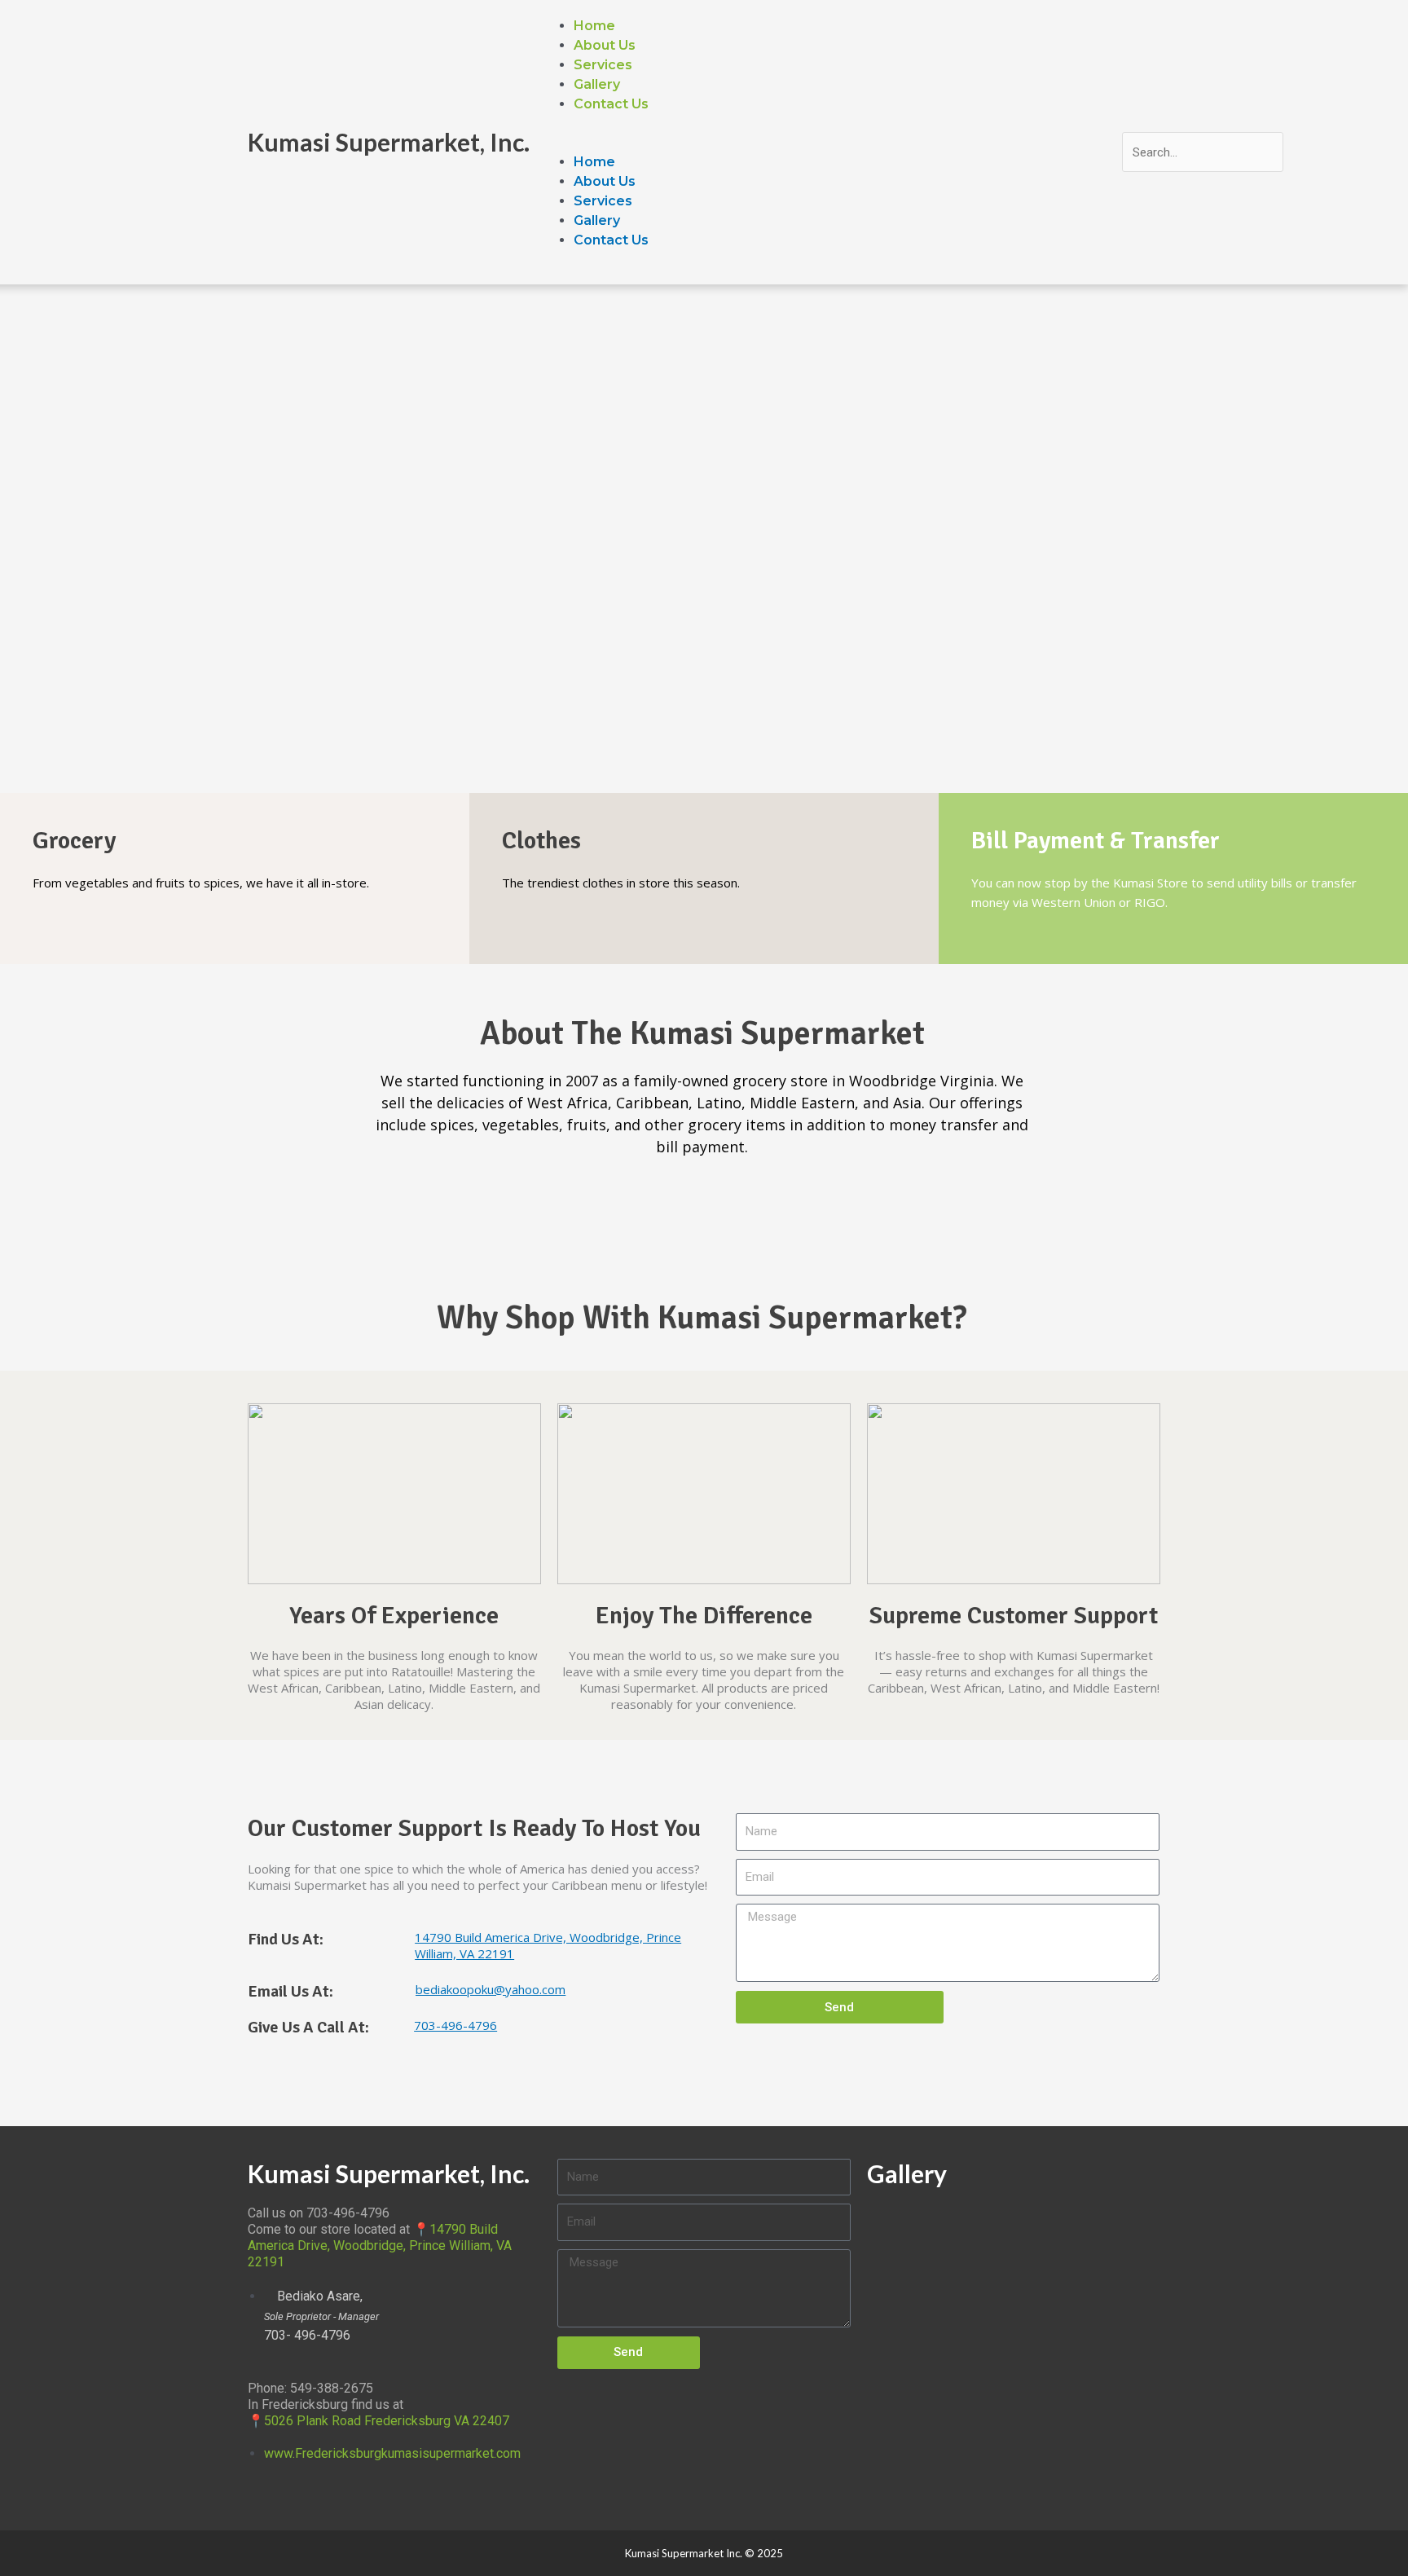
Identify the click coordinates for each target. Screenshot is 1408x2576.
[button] (832, 143)
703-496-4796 (455, 2025)
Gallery (597, 84)
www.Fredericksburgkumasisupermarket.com (392, 2453)
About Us (605, 45)
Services (603, 65)
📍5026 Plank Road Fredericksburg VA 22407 (378, 2421)
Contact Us (611, 104)
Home (594, 26)
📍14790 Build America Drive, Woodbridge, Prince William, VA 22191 (380, 2246)
